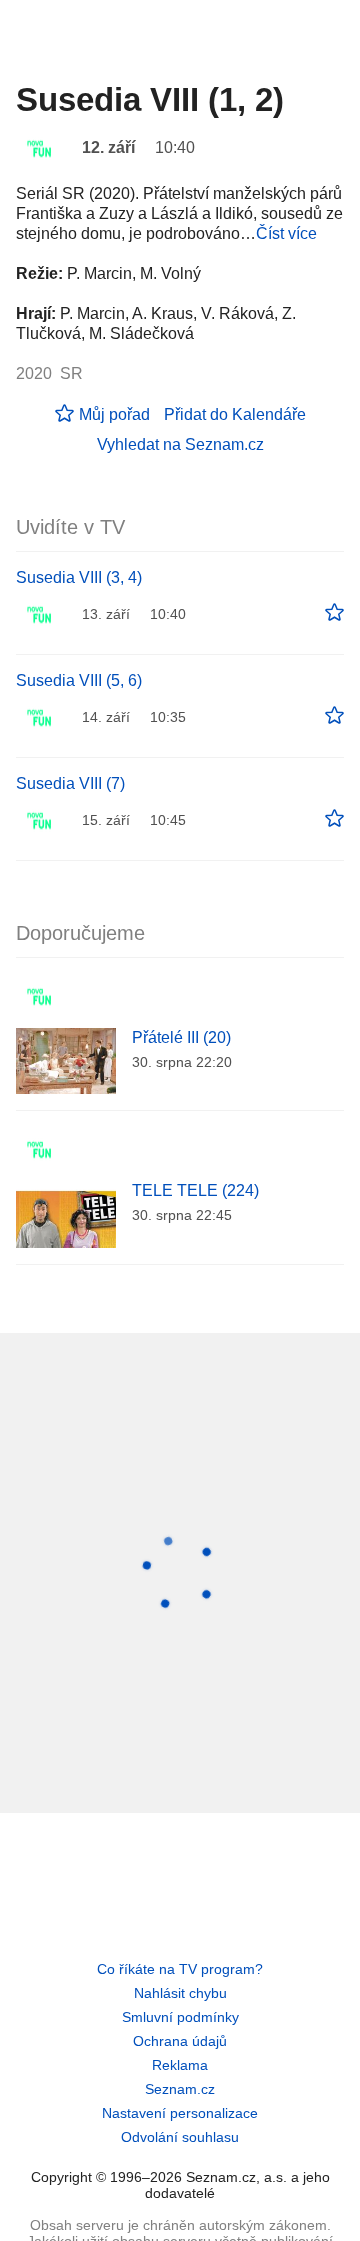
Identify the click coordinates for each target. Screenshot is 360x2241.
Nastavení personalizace (180, 2113)
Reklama (180, 2065)
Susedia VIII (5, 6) (79, 680)
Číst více (286, 233)
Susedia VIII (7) (70, 783)
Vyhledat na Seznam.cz (180, 444)
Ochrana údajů (180, 2041)
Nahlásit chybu (180, 1993)
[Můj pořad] (334, 613)
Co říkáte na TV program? (180, 1969)
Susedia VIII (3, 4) (79, 577)
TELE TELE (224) (195, 1190)
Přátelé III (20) (181, 1037)
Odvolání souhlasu (180, 2137)
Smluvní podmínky (180, 2017)
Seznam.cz (180, 2089)
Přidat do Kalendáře (235, 414)
